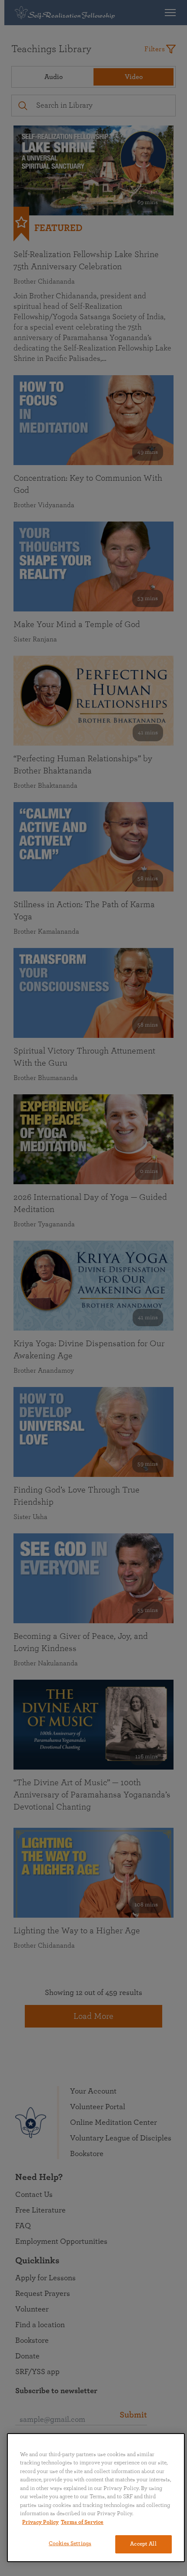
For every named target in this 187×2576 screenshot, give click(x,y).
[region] (96, 2498)
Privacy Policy (40, 2522)
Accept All (143, 2544)
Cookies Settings (70, 2544)
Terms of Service (82, 2522)
